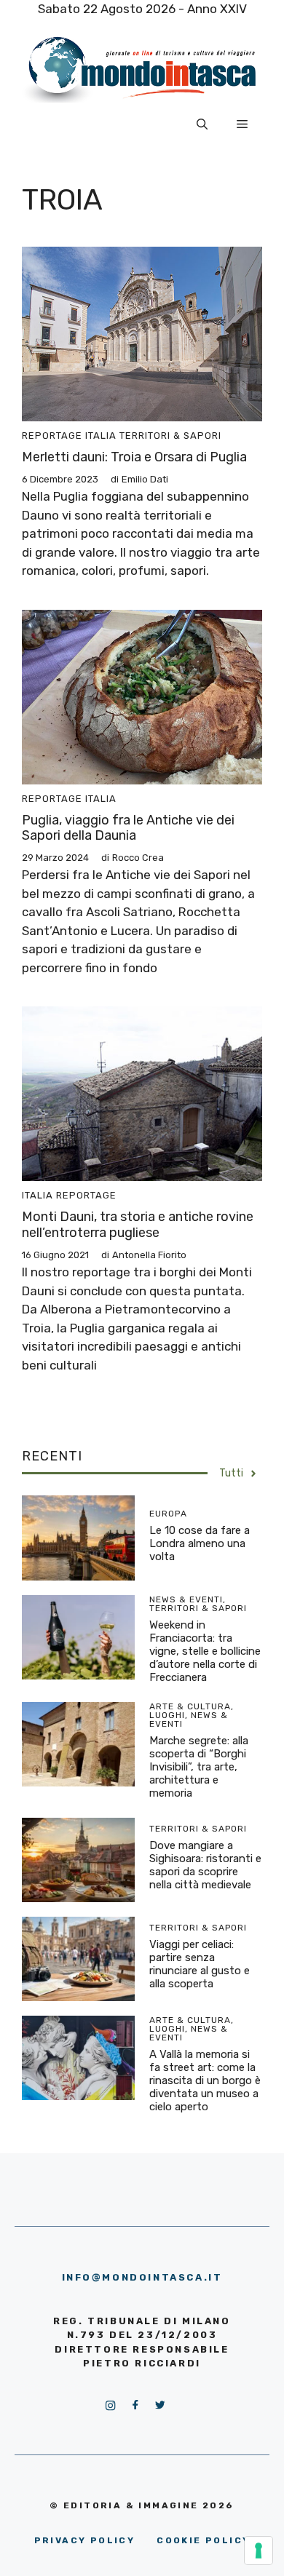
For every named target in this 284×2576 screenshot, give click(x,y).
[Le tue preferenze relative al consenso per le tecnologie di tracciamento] (259, 2551)
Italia (101, 436)
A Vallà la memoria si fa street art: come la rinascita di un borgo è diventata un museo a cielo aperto (205, 2080)
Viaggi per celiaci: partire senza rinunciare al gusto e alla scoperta (200, 1964)
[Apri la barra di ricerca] (202, 124)
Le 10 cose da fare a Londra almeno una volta (200, 1543)
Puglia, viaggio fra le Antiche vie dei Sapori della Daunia (128, 828)
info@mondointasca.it (142, 2277)
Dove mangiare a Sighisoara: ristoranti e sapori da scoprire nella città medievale (205, 1865)
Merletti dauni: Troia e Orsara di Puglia (134, 457)
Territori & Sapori (170, 436)
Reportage (52, 436)
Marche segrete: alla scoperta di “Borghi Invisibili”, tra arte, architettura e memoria (199, 1767)
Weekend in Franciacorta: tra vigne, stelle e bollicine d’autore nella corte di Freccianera (205, 1651)
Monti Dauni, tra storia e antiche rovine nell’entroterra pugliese (138, 1225)
